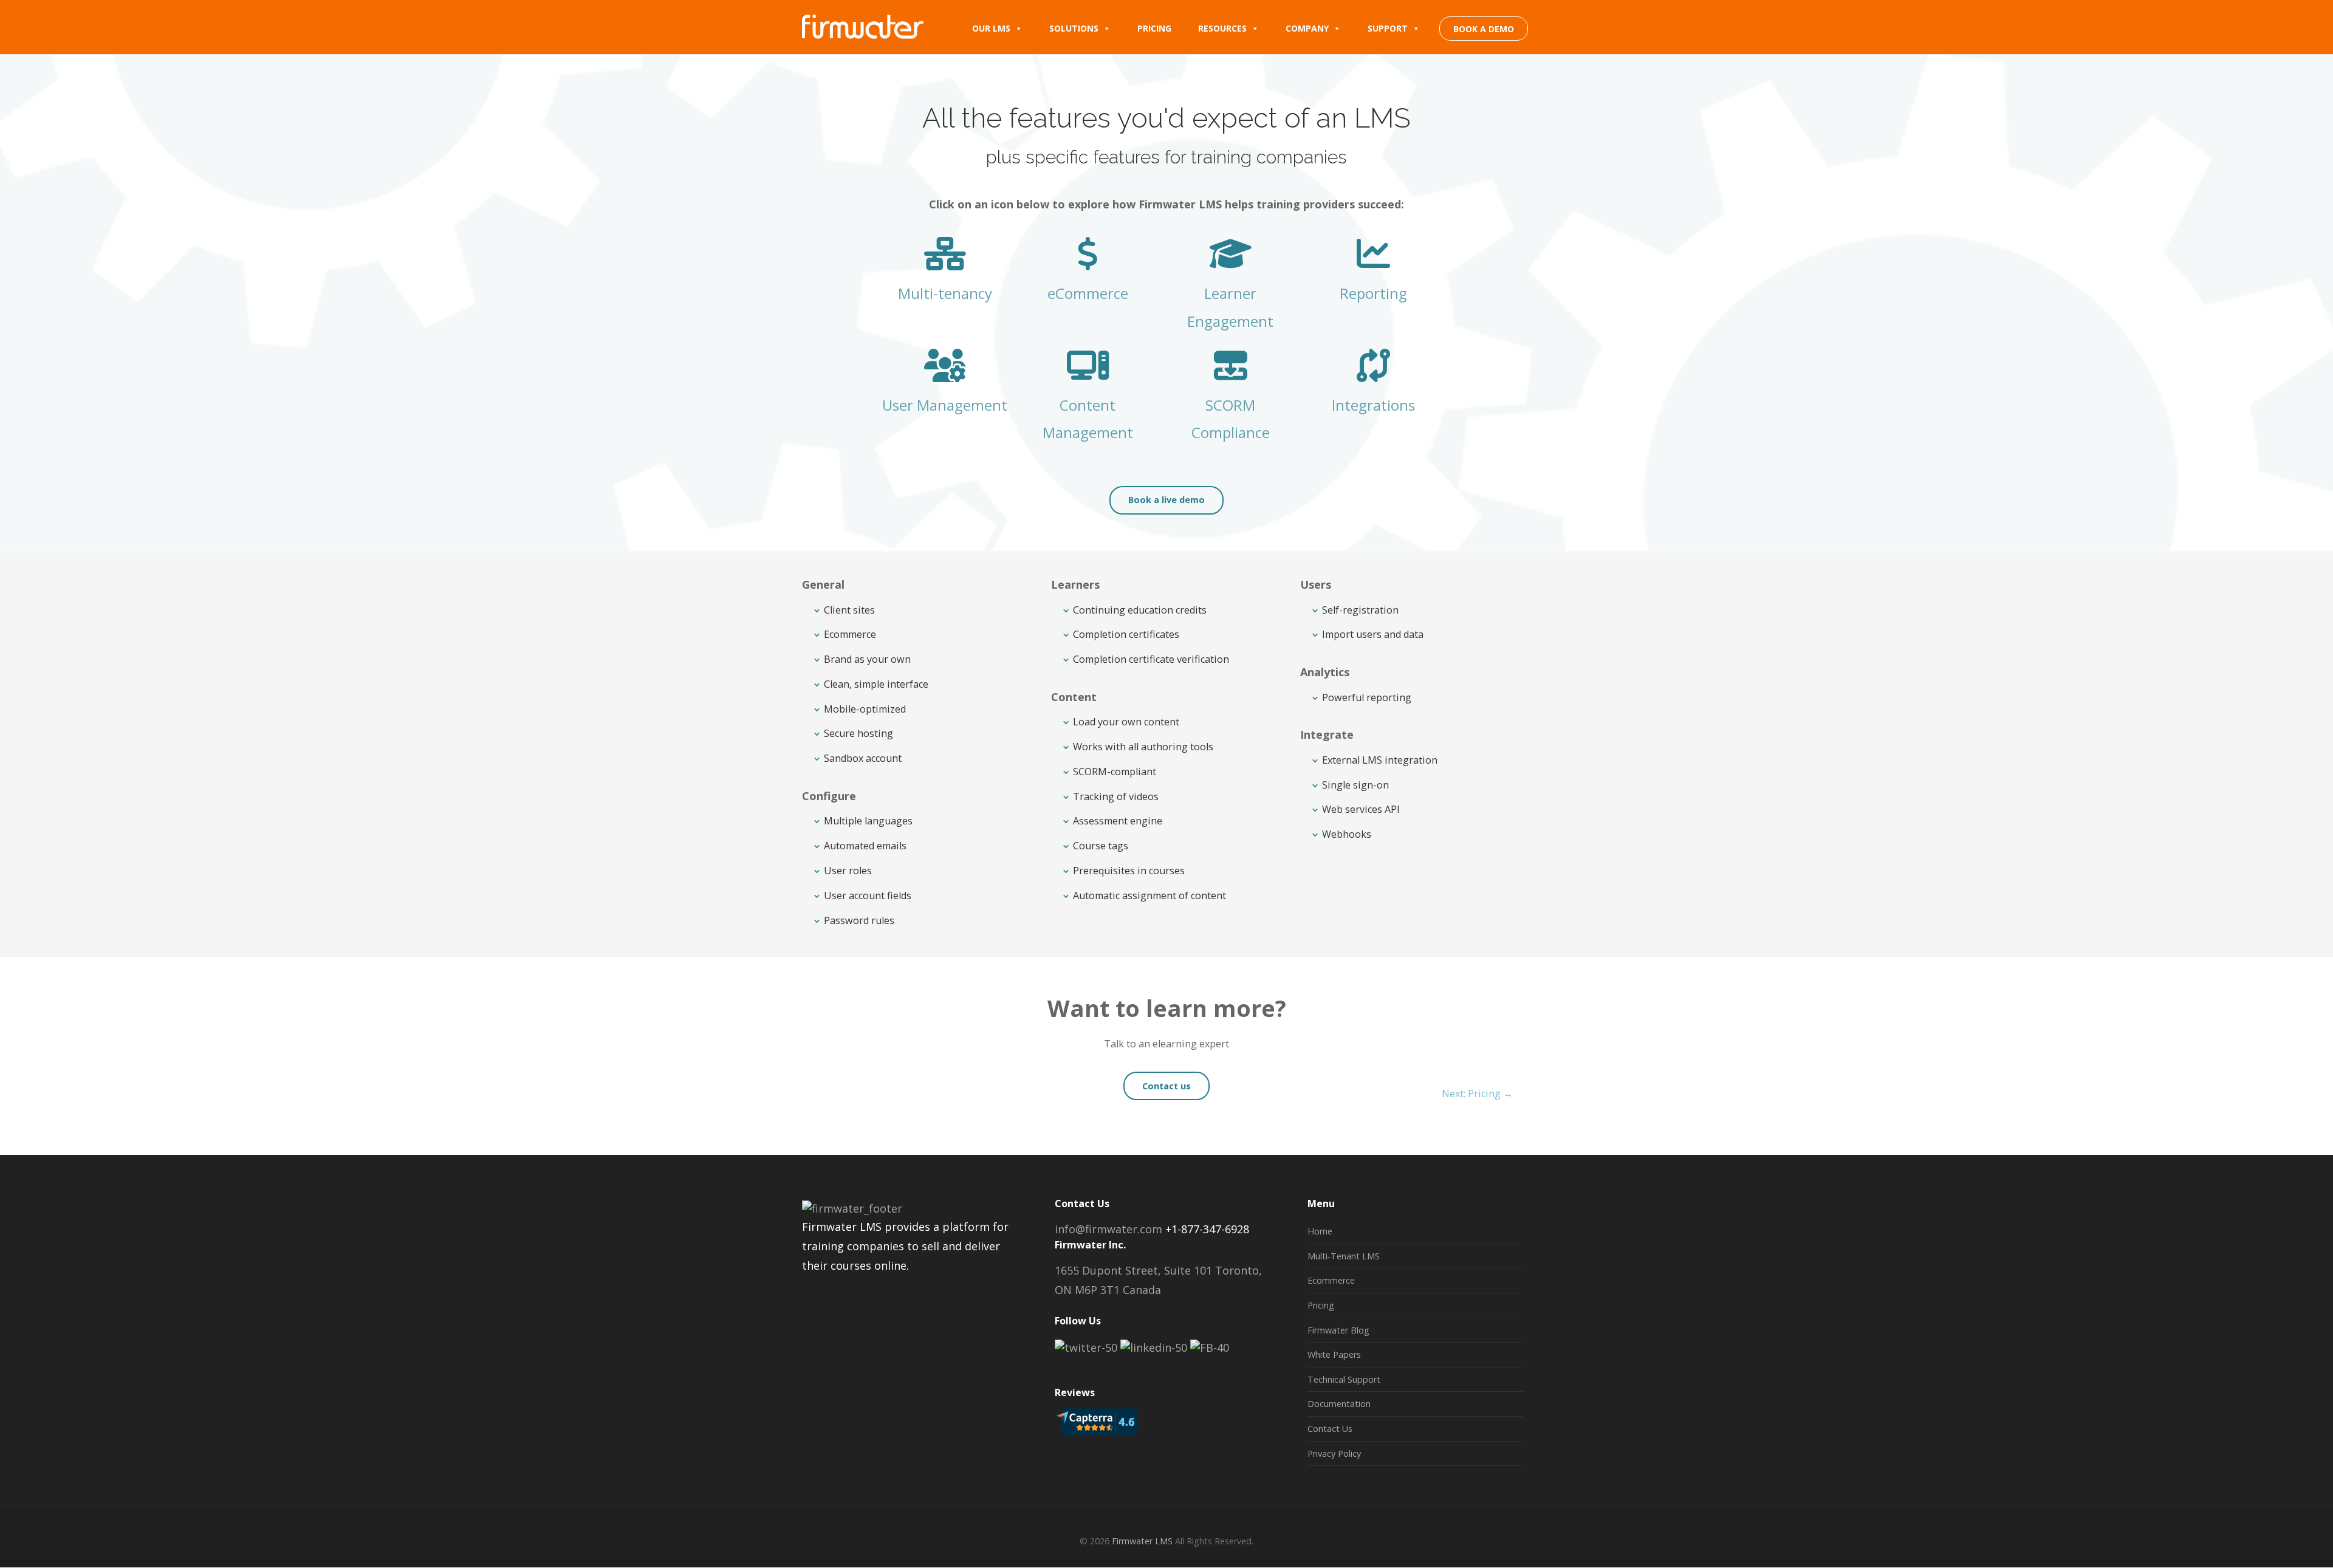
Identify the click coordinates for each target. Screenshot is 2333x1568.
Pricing (1154, 28)
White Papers (1334, 1354)
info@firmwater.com (1108, 1229)
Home (1320, 1231)
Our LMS (991, 28)
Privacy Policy (1334, 1453)
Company (1307, 28)
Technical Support (1344, 1379)
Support (1388, 28)
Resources (1222, 28)
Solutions (1074, 28)
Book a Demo (1484, 29)
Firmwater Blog (1338, 1330)
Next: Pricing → (1477, 1094)
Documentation (1339, 1404)
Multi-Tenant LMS (1344, 1256)
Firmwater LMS (1142, 1541)
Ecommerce (1331, 1280)
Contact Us (1330, 1429)
